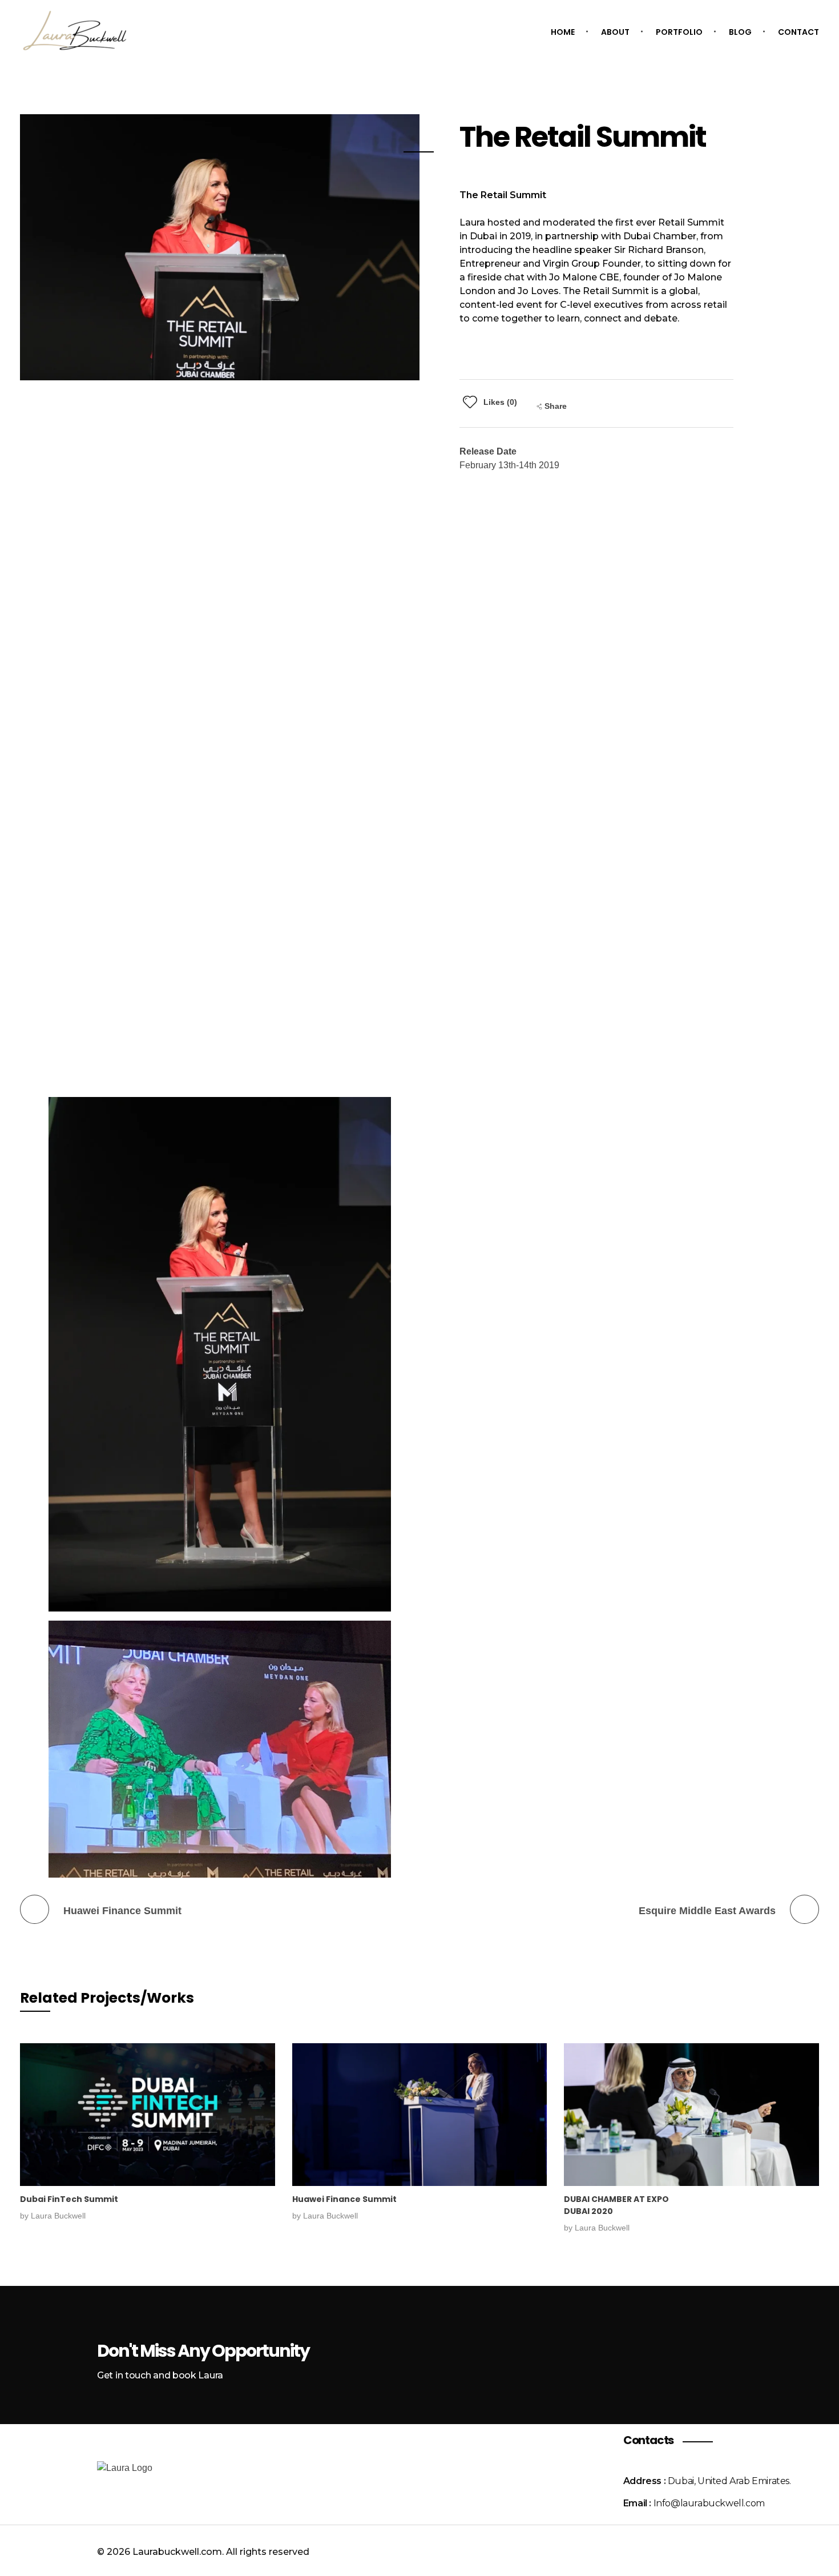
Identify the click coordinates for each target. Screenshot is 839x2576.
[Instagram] (684, 2549)
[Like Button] (470, 402)
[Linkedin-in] (715, 2549)
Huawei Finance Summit (344, 2199)
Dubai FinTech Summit (69, 2199)
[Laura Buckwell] (74, 31)
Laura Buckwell (58, 2216)
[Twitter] (746, 2549)
